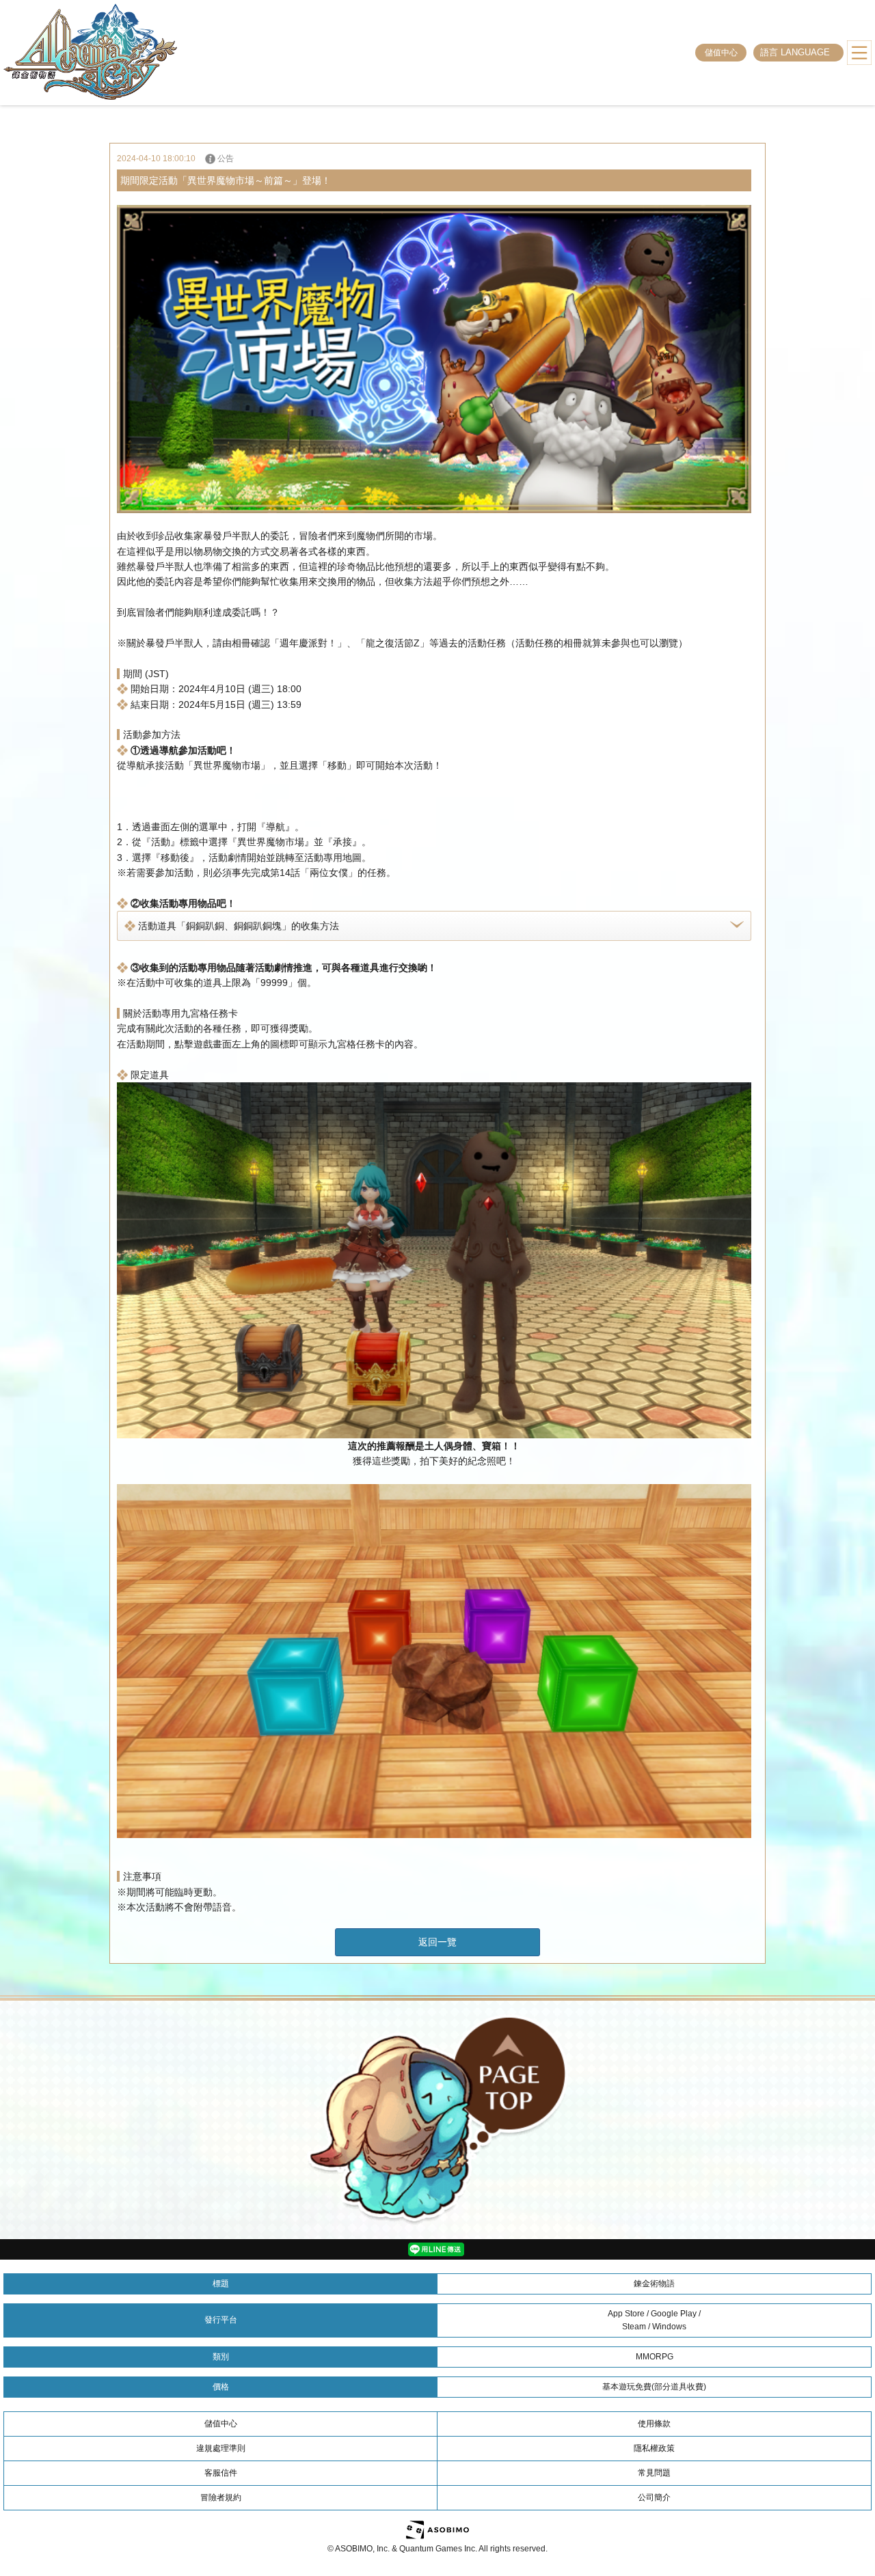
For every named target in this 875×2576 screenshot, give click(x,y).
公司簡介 (654, 2497)
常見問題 (654, 2473)
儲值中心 (721, 53)
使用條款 (654, 2424)
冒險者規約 (221, 2497)
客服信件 (221, 2473)
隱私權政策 (654, 2448)
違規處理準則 (221, 2448)
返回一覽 (437, 1942)
